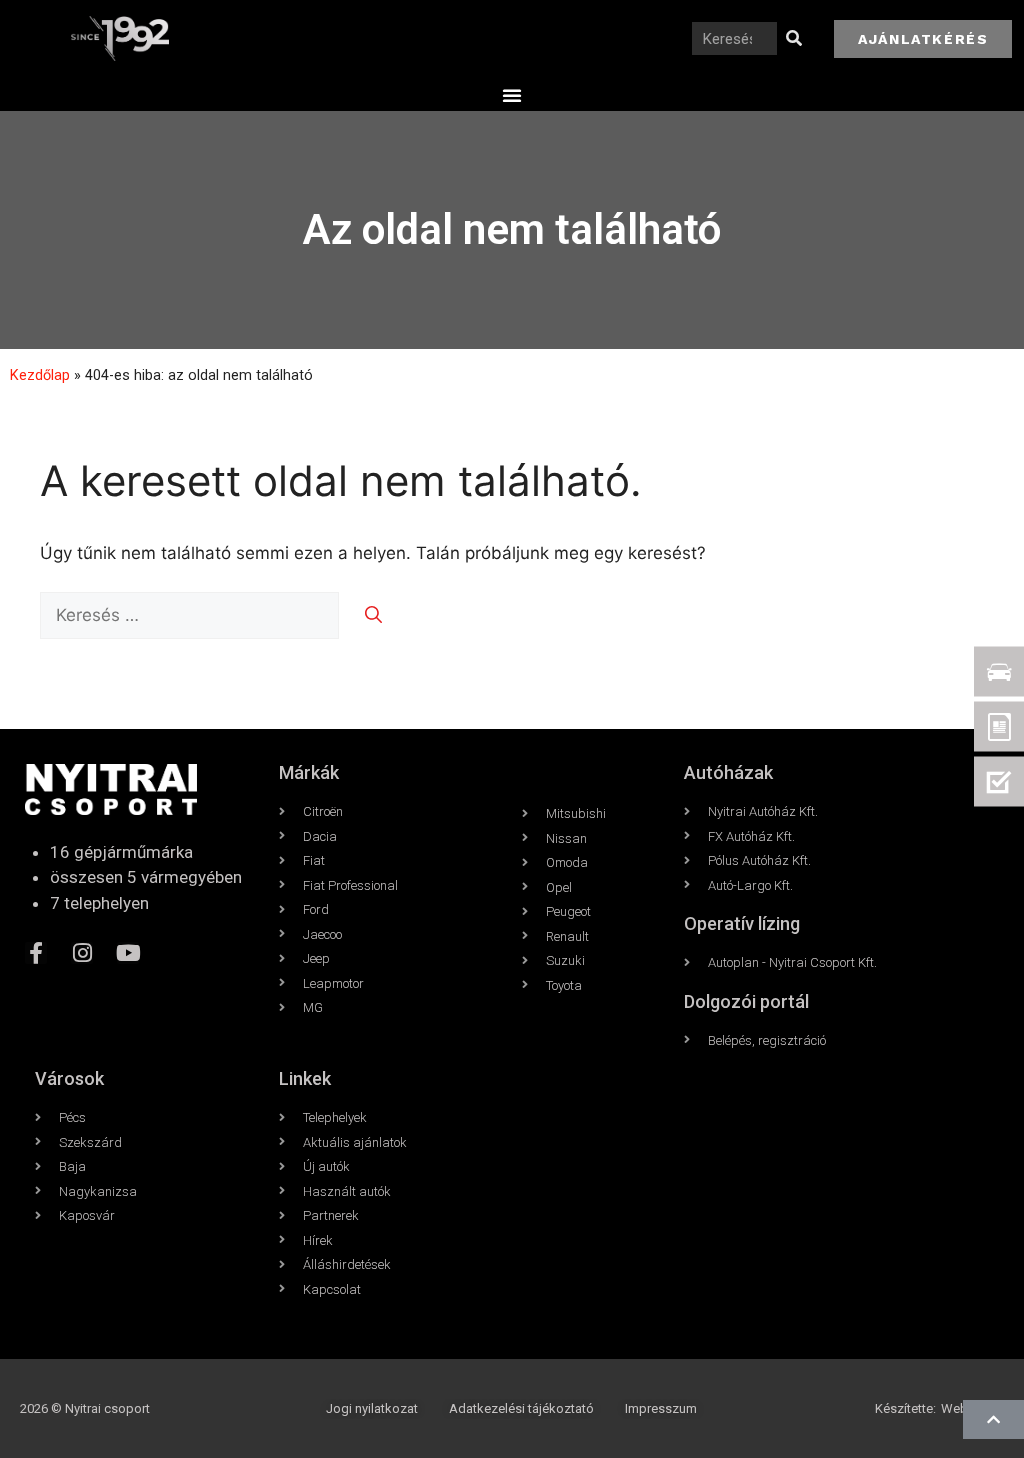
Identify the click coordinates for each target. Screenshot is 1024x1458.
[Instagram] (82, 953)
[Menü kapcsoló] (512, 95)
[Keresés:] (192, 615)
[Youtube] (128, 953)
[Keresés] (793, 38)
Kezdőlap (40, 375)
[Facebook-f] (36, 953)
